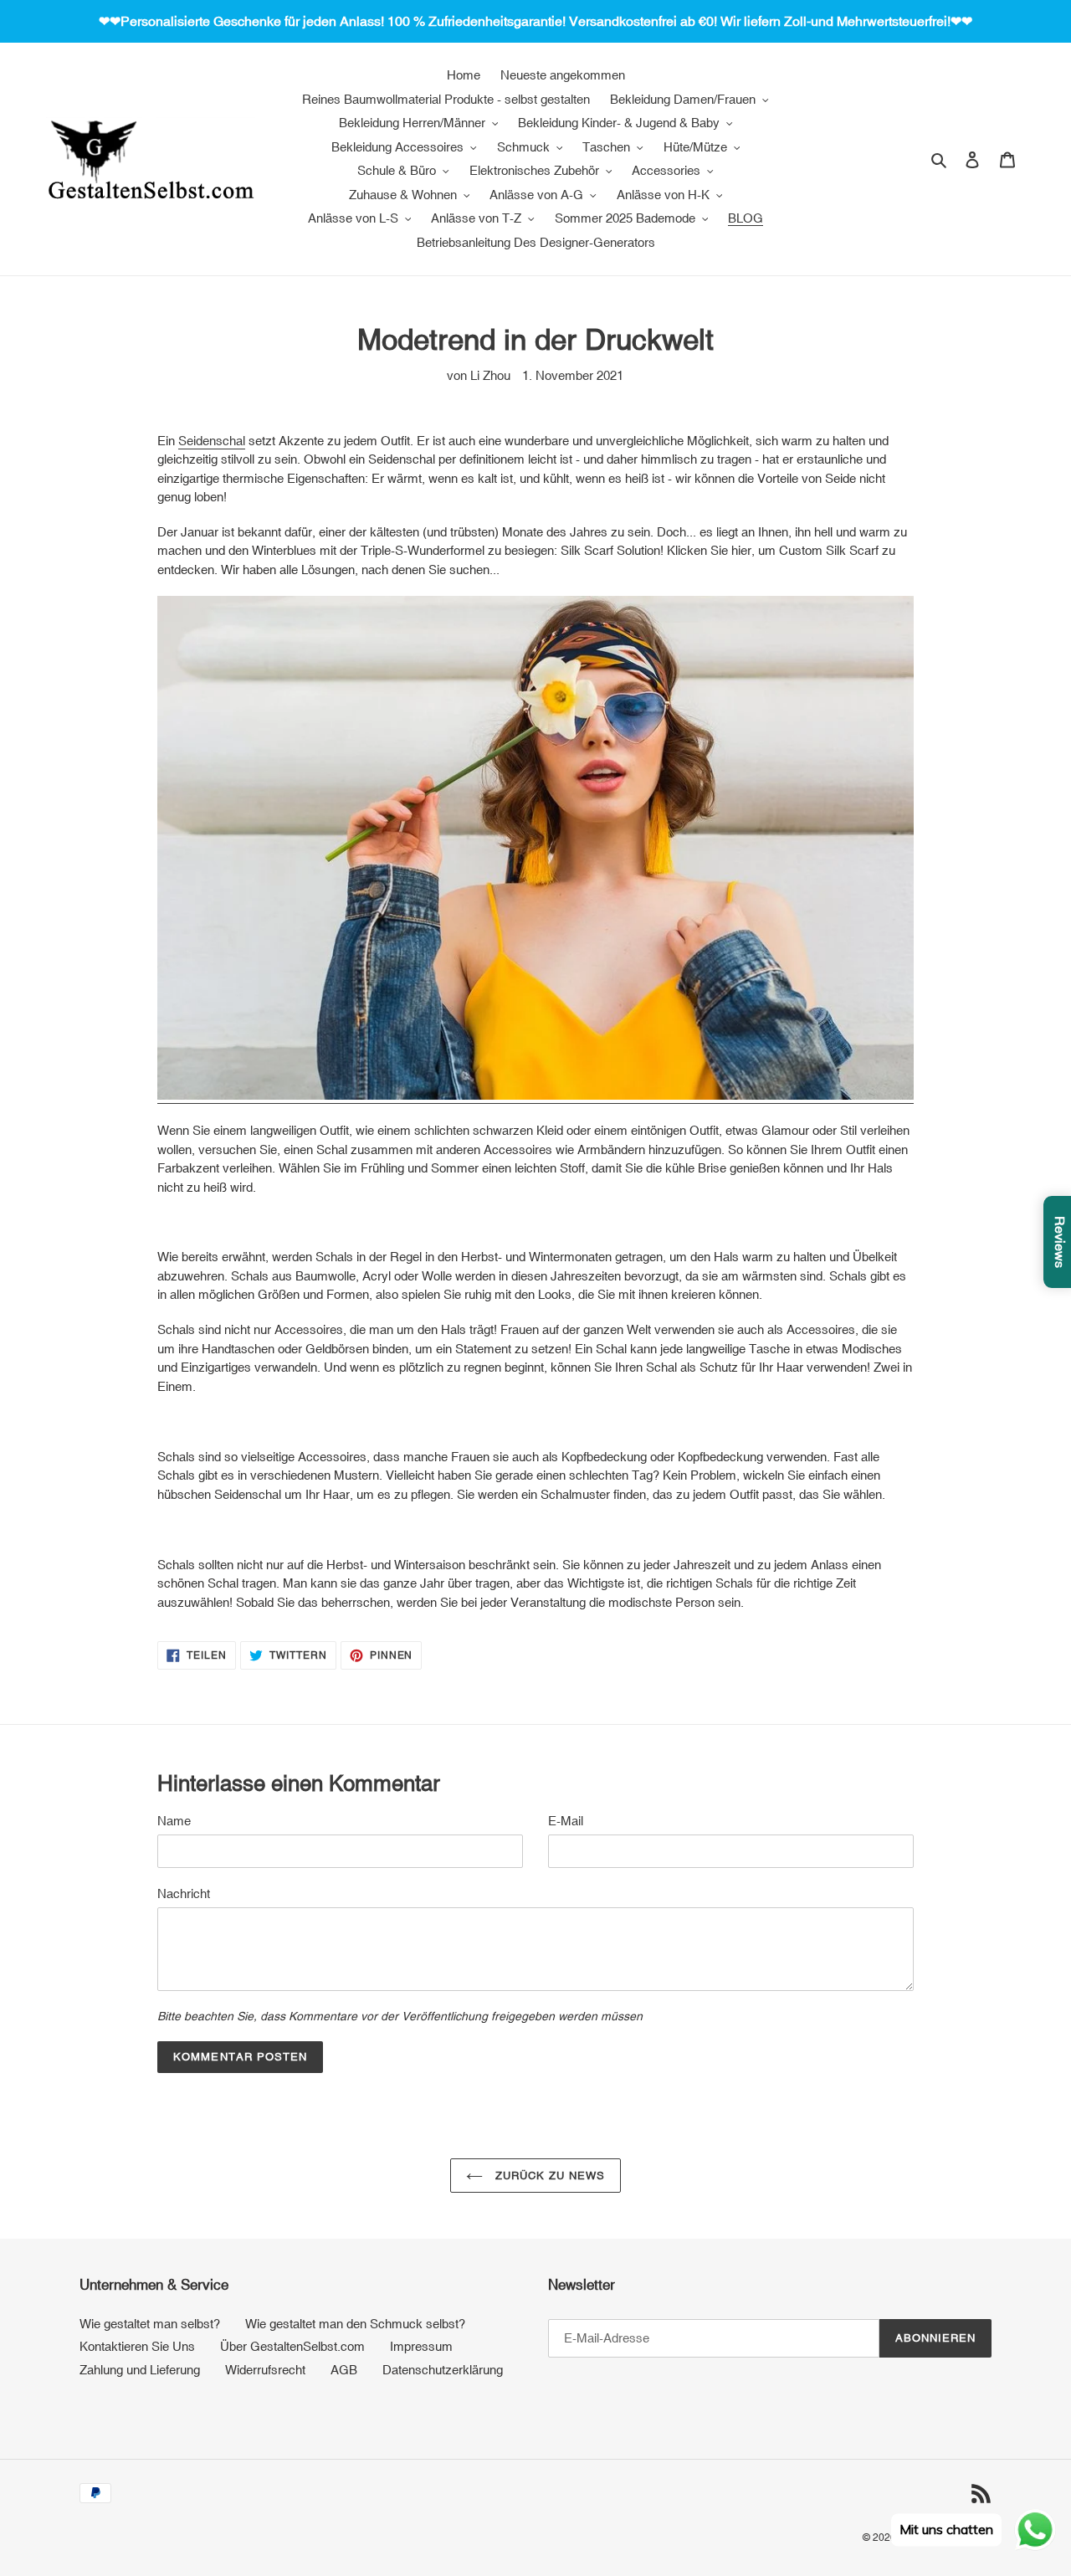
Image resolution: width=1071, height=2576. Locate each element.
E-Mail (566, 1821)
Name (174, 1821)
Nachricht (184, 1894)
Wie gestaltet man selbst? (150, 2324)
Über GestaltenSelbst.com (292, 2346)
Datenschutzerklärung (443, 2370)
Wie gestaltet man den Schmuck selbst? (355, 2324)
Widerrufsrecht (265, 2370)
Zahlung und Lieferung (140, 2370)
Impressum (421, 2346)
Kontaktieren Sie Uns (137, 2346)
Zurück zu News (548, 2176)
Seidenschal (212, 441)
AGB (344, 2370)
